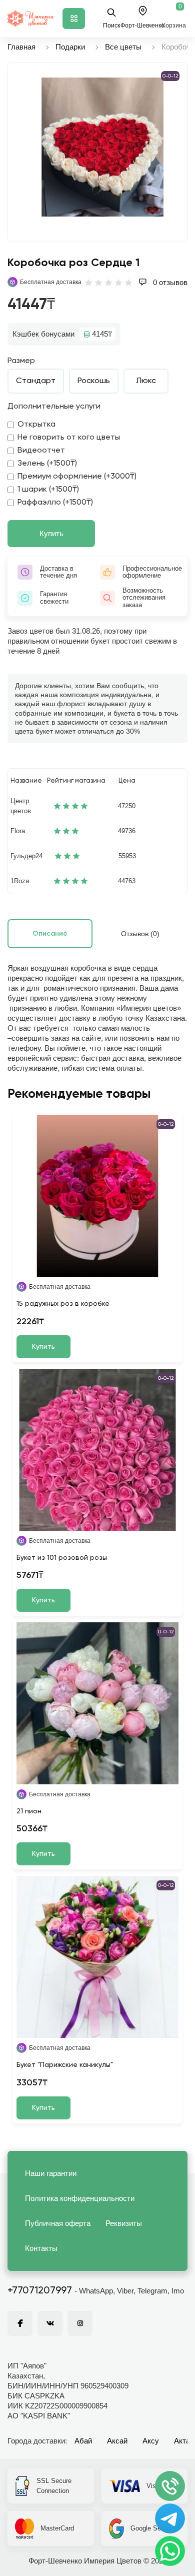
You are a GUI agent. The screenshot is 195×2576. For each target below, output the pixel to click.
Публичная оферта (58, 2223)
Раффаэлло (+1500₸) (55, 503)
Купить (51, 533)
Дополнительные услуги (54, 407)
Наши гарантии (51, 2173)
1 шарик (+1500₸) (48, 490)
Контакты (41, 2248)
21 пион (29, 1811)
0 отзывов (169, 282)
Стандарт (36, 381)
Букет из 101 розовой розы (62, 1558)
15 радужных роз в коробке (63, 1304)
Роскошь (94, 381)
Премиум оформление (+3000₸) (77, 477)
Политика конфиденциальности (80, 2198)
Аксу (151, 2441)
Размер (21, 361)
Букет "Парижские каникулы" (65, 2065)
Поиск (111, 26)
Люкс (146, 381)
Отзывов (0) (140, 934)
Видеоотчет (41, 451)
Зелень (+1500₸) (47, 464)
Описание (50, 934)
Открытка (36, 425)
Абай (83, 2441)
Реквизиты (124, 2223)
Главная (21, 47)
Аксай (117, 2441)
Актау (184, 2441)
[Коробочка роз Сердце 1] (102, 147)
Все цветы (123, 47)
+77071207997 (40, 2291)
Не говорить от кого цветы (69, 438)
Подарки (70, 47)
